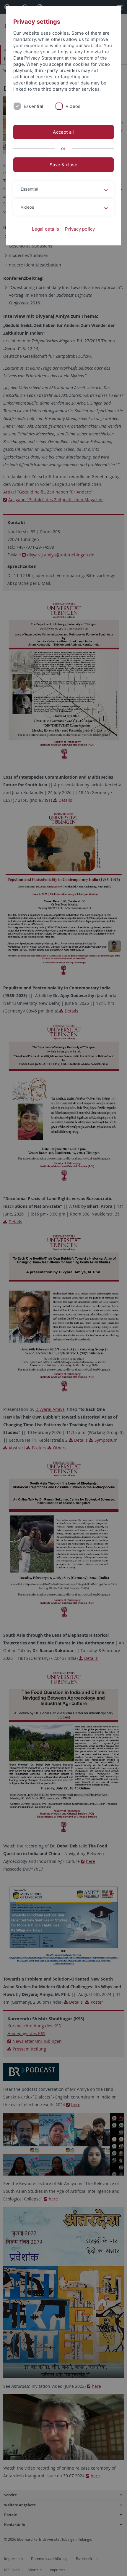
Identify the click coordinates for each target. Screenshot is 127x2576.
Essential (33, 106)
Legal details (45, 229)
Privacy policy (80, 229)
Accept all (63, 132)
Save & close (63, 165)
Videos (73, 106)
